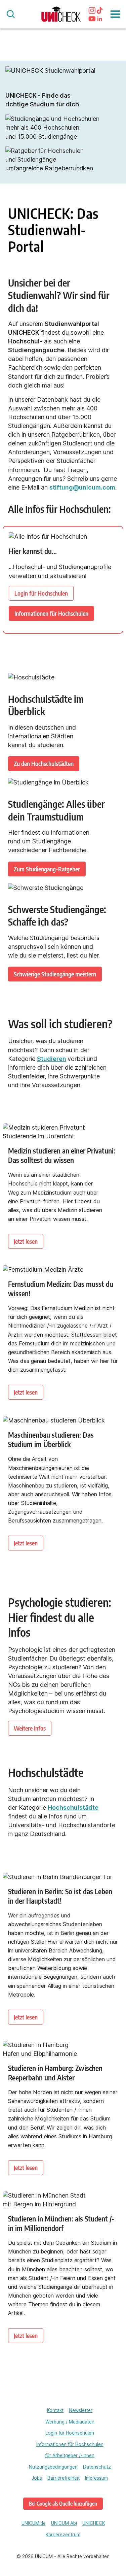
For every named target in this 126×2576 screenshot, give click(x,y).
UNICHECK (94, 2523)
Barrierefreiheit (64, 2478)
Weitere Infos (30, 1728)
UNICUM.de (34, 2523)
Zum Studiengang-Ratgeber (47, 869)
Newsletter (81, 2410)
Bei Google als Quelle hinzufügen (63, 2503)
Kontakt (55, 2410)
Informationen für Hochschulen (51, 613)
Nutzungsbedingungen (53, 2467)
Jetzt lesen (26, 1241)
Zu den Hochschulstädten (44, 763)
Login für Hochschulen (41, 593)
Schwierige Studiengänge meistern (55, 974)
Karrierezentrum (63, 2535)
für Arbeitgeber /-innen (70, 2455)
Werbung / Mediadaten (70, 2422)
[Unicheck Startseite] (61, 14)
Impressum (96, 2478)
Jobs (37, 2478)
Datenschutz (97, 2467)
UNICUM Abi (64, 2523)
